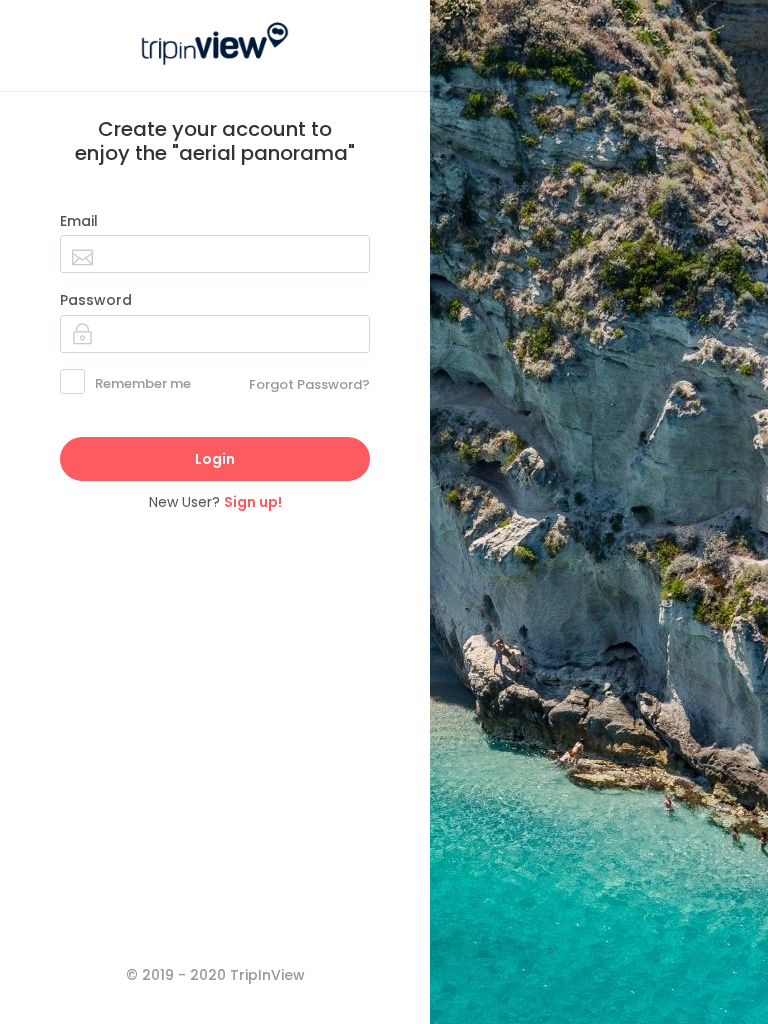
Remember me (143, 383)
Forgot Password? (309, 384)
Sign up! (253, 502)
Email (79, 221)
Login (215, 459)
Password (96, 300)
